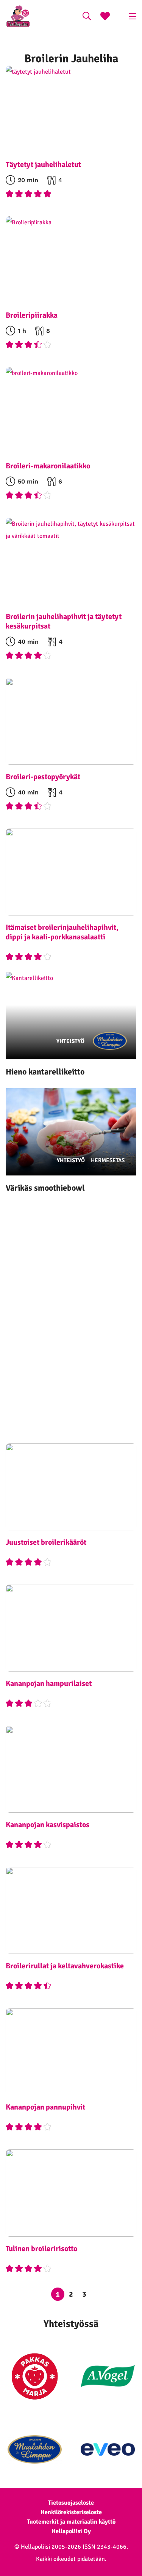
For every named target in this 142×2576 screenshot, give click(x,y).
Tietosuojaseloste (71, 2503)
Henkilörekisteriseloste (71, 2512)
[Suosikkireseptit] (105, 17)
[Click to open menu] (133, 16)
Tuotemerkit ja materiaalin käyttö (71, 2522)
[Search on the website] (87, 17)
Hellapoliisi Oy (71, 2531)
